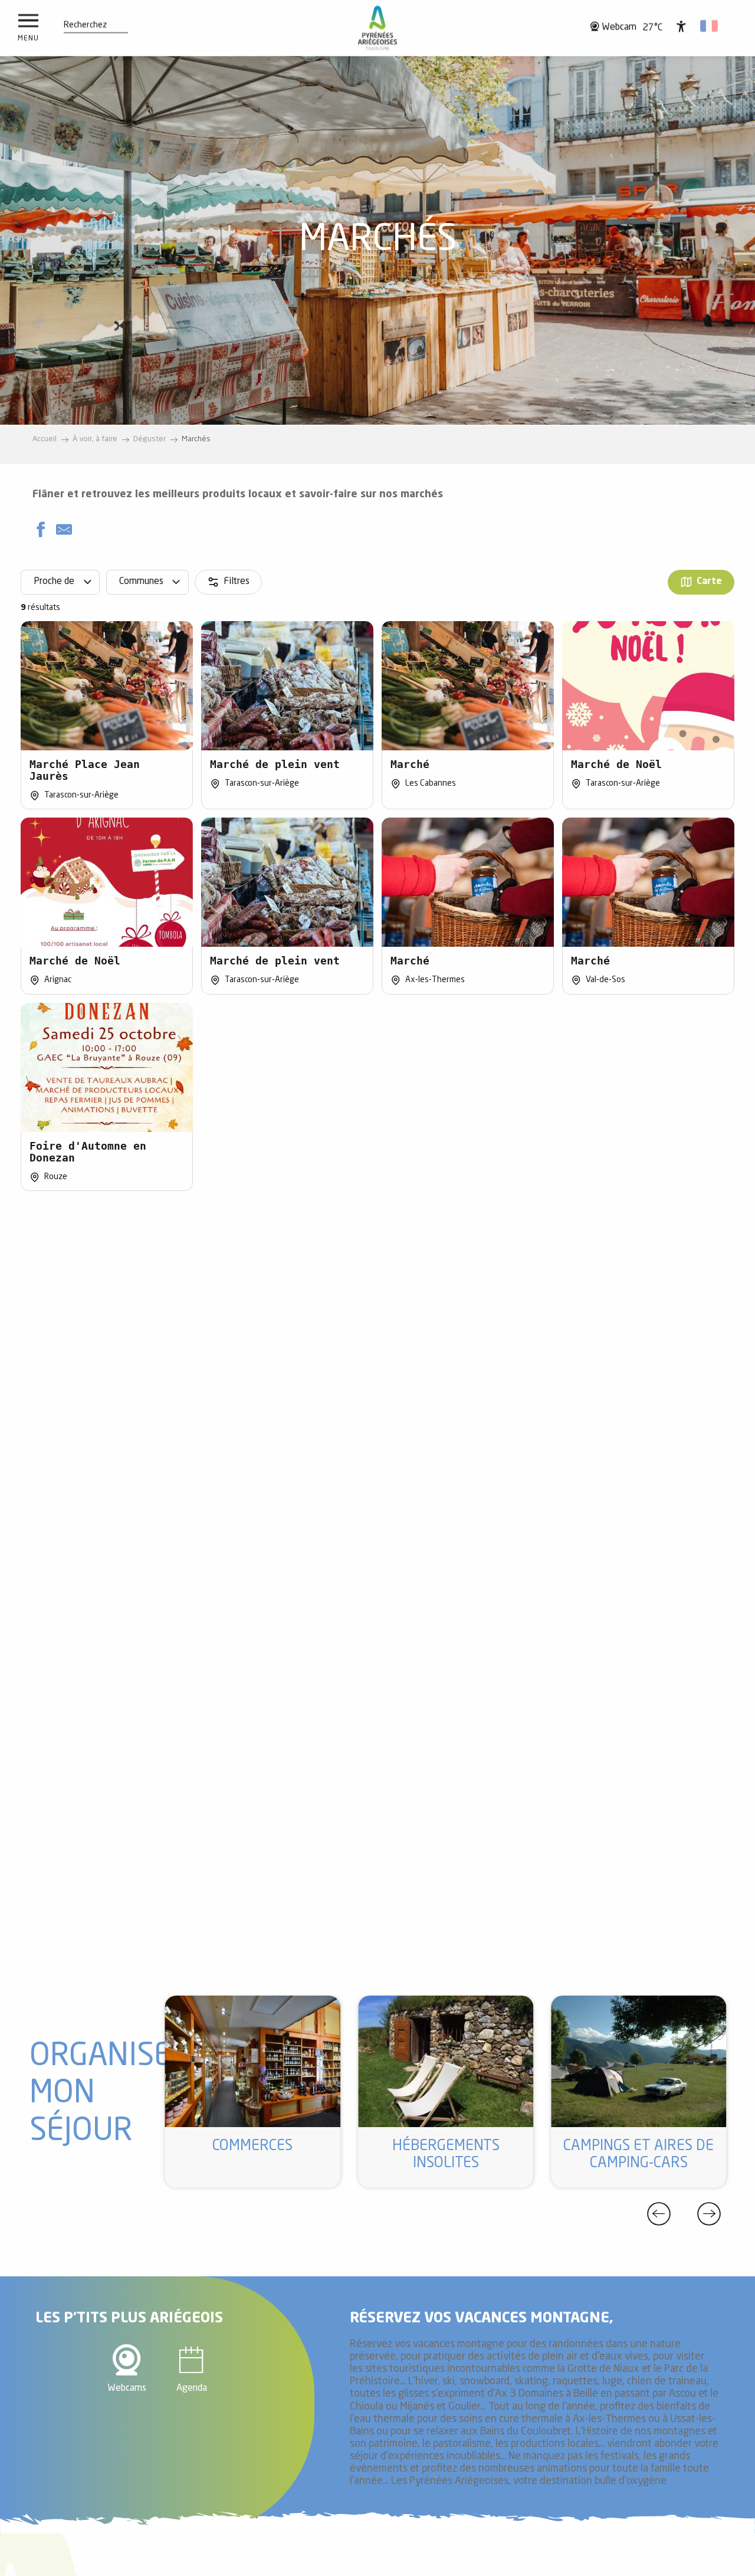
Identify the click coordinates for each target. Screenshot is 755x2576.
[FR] (710, 26)
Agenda (192, 2388)
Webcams (127, 2388)
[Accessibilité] (681, 26)
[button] (85, 25)
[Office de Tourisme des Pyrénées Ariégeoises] (378, 28)
